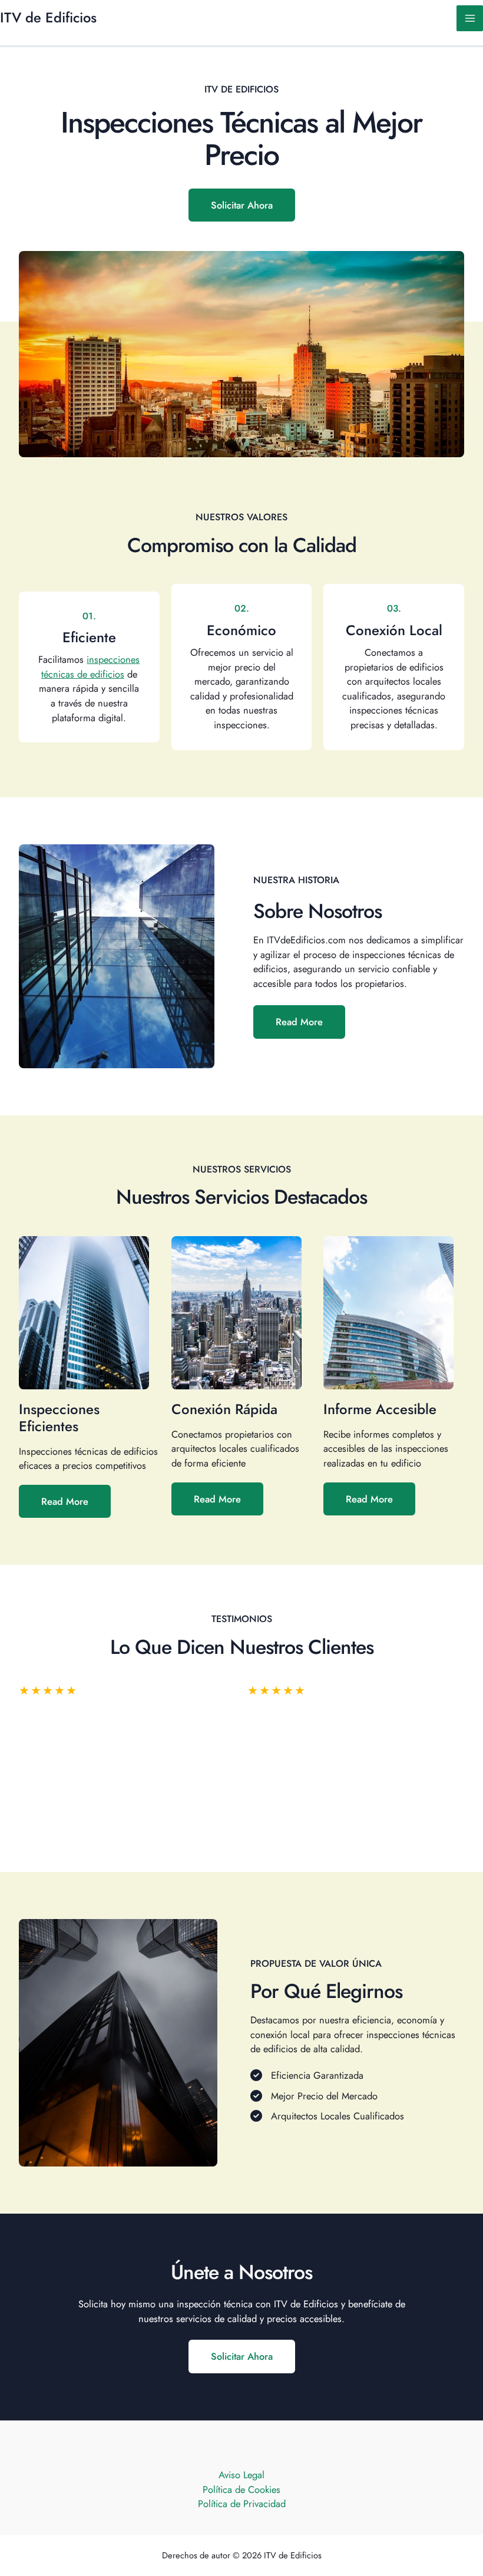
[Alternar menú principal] (470, 19)
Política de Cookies (241, 2489)
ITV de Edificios (48, 18)
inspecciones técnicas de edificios (91, 667)
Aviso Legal (241, 2475)
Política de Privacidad (242, 2504)
